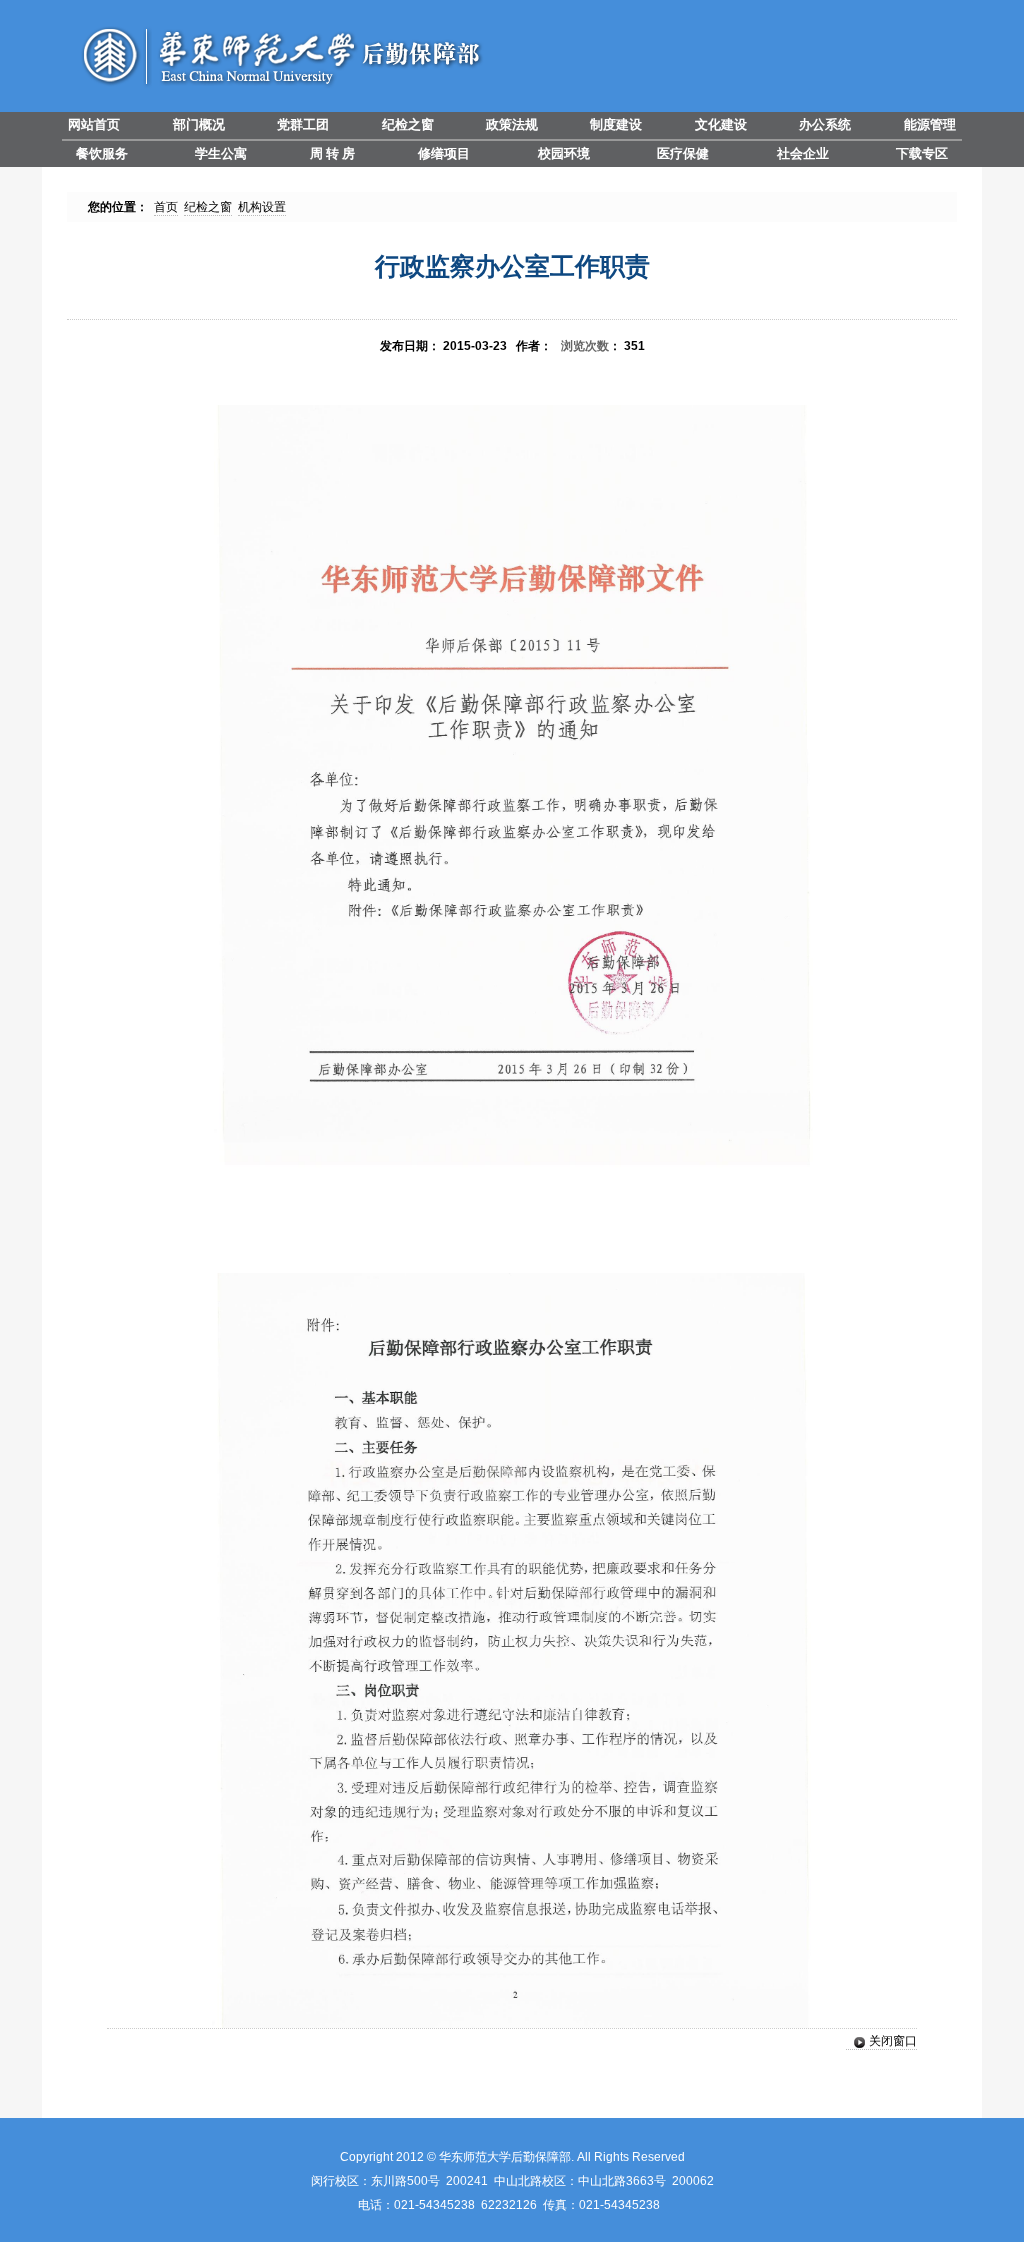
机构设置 (262, 207)
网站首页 (94, 124)
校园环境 (564, 153)
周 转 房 (332, 153)
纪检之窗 (408, 124)
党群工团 (303, 124)
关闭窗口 (893, 2041)
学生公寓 (221, 153)
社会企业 (803, 153)
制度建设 (616, 124)
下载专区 (922, 153)
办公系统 (825, 124)
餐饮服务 (102, 153)
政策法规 (512, 124)
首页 (166, 207)
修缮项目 (444, 153)
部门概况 (199, 124)
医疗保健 (683, 153)
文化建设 (721, 124)
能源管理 (930, 124)
